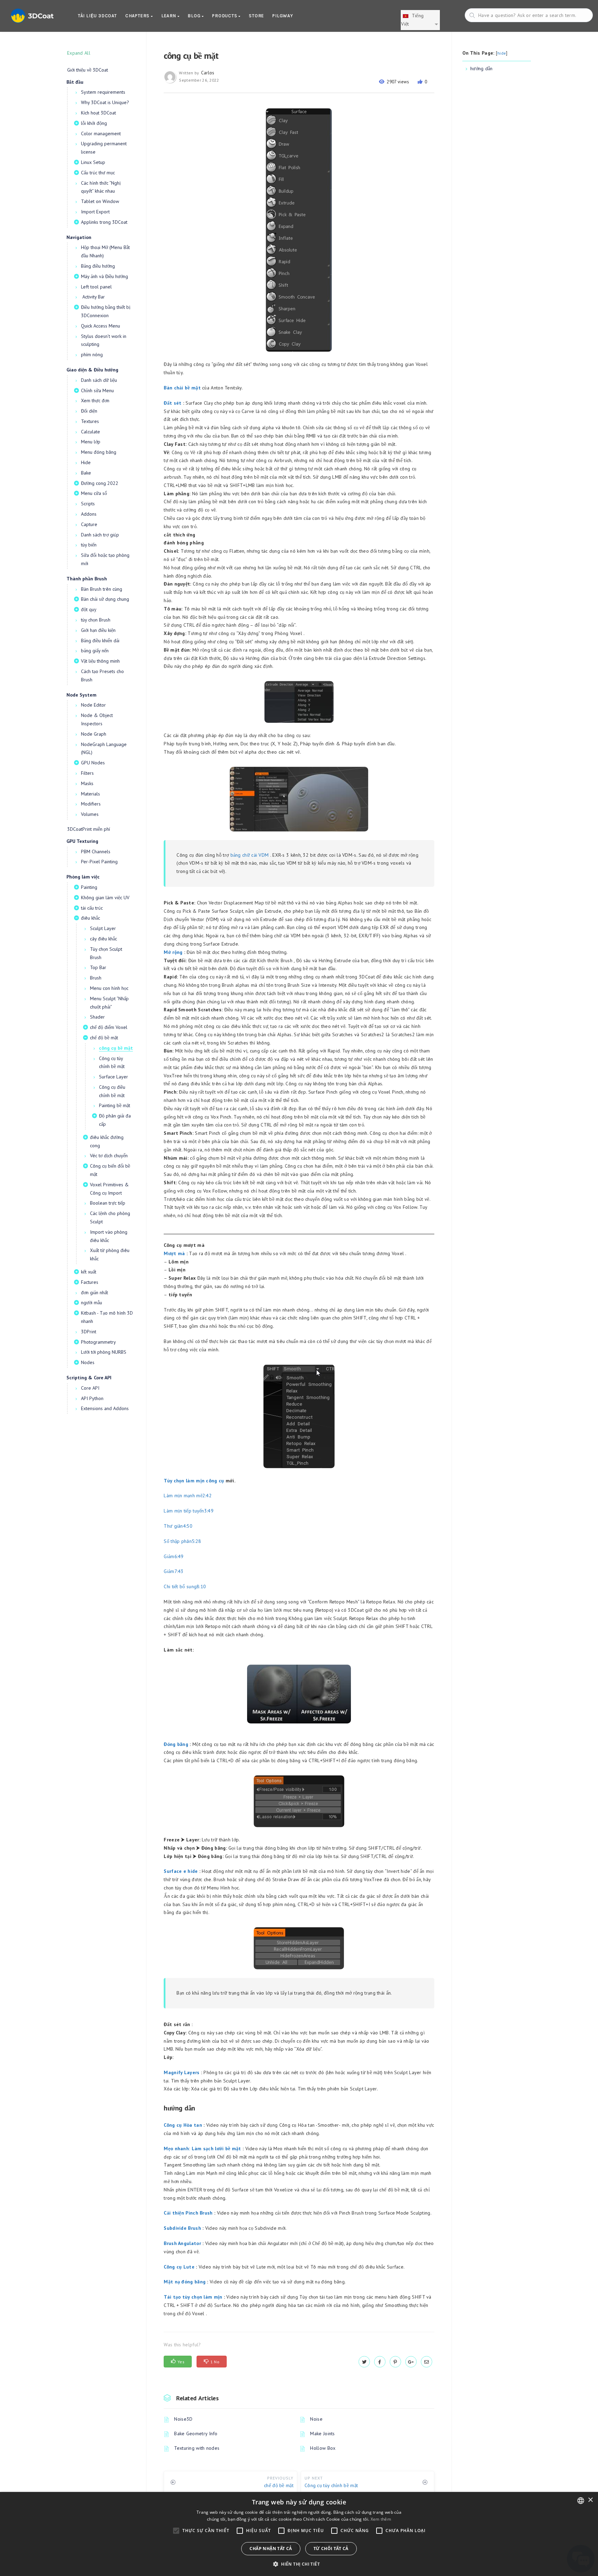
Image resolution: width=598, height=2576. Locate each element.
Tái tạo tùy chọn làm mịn (193, 2297)
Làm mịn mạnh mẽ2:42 (188, 1496)
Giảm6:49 (174, 1556)
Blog (195, 16)
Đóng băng (176, 1744)
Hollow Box (323, 2448)
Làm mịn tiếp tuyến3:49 (189, 1511)
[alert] (299, 2534)
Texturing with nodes (197, 2448)
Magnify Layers (182, 2072)
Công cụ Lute (179, 2267)
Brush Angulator (182, 2243)
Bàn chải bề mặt (182, 388)
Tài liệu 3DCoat (97, 16)
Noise (316, 2419)
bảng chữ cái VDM (250, 855)
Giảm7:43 (174, 1571)
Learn (169, 16)
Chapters (138, 16)
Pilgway (283, 16)
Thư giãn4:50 (178, 1526)
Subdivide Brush (182, 2228)
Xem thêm (381, 2519)
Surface (173, 1871)
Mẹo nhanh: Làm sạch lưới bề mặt (202, 2149)
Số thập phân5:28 (182, 1541)
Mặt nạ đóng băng (185, 2282)
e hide (191, 1871)
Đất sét (173, 403)
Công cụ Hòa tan (183, 2125)
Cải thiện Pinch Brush (188, 2213)
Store (256, 16)
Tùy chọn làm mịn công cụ (194, 1481)
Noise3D (183, 2419)
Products (225, 16)
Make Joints (322, 2434)
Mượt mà (174, 1253)
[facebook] (380, 2362)
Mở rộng (173, 952)
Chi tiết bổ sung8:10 (185, 1586)
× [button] (590, 2500)
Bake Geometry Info (196, 2434)
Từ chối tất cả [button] (331, 2549)
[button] (299, 2564)
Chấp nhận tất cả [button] (271, 2549)
